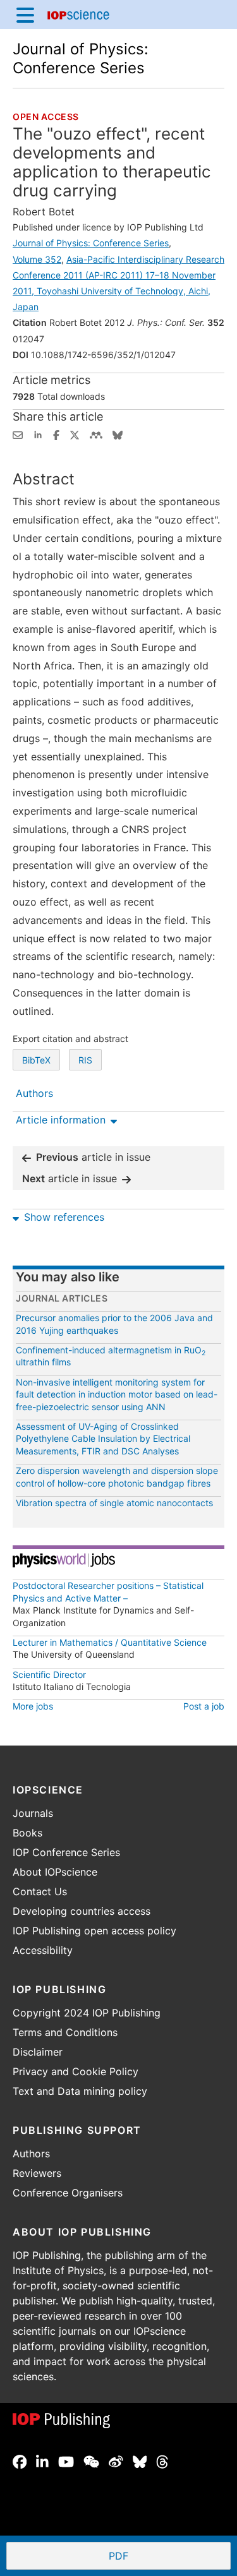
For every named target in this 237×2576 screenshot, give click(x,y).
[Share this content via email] (18, 434)
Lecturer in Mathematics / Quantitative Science (110, 1642)
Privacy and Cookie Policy (76, 2071)
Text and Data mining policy (80, 2091)
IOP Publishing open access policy (94, 1931)
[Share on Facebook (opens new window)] (56, 434)
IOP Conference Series (66, 1852)
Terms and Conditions (65, 2032)
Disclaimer (38, 2052)
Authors (31, 2154)
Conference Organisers (68, 2193)
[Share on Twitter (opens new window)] (75, 434)
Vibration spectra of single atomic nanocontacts (114, 1503)
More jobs (33, 1706)
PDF (165, 2557)
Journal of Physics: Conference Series (81, 58)
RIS (85, 1060)
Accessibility (43, 1950)
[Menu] (25, 15)
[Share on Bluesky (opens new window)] (118, 434)
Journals (33, 1813)
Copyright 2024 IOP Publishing (87, 2013)
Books (27, 1833)
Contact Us (40, 1891)
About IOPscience (55, 1872)
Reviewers (37, 2173)
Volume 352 (37, 259)
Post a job (204, 1706)
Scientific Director (49, 1674)
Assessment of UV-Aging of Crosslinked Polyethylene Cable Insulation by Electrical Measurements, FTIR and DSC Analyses (103, 1439)
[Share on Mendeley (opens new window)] (96, 434)
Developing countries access (82, 1911)
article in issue (93, 1157)
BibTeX (36, 1060)
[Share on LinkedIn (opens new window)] (38, 434)
